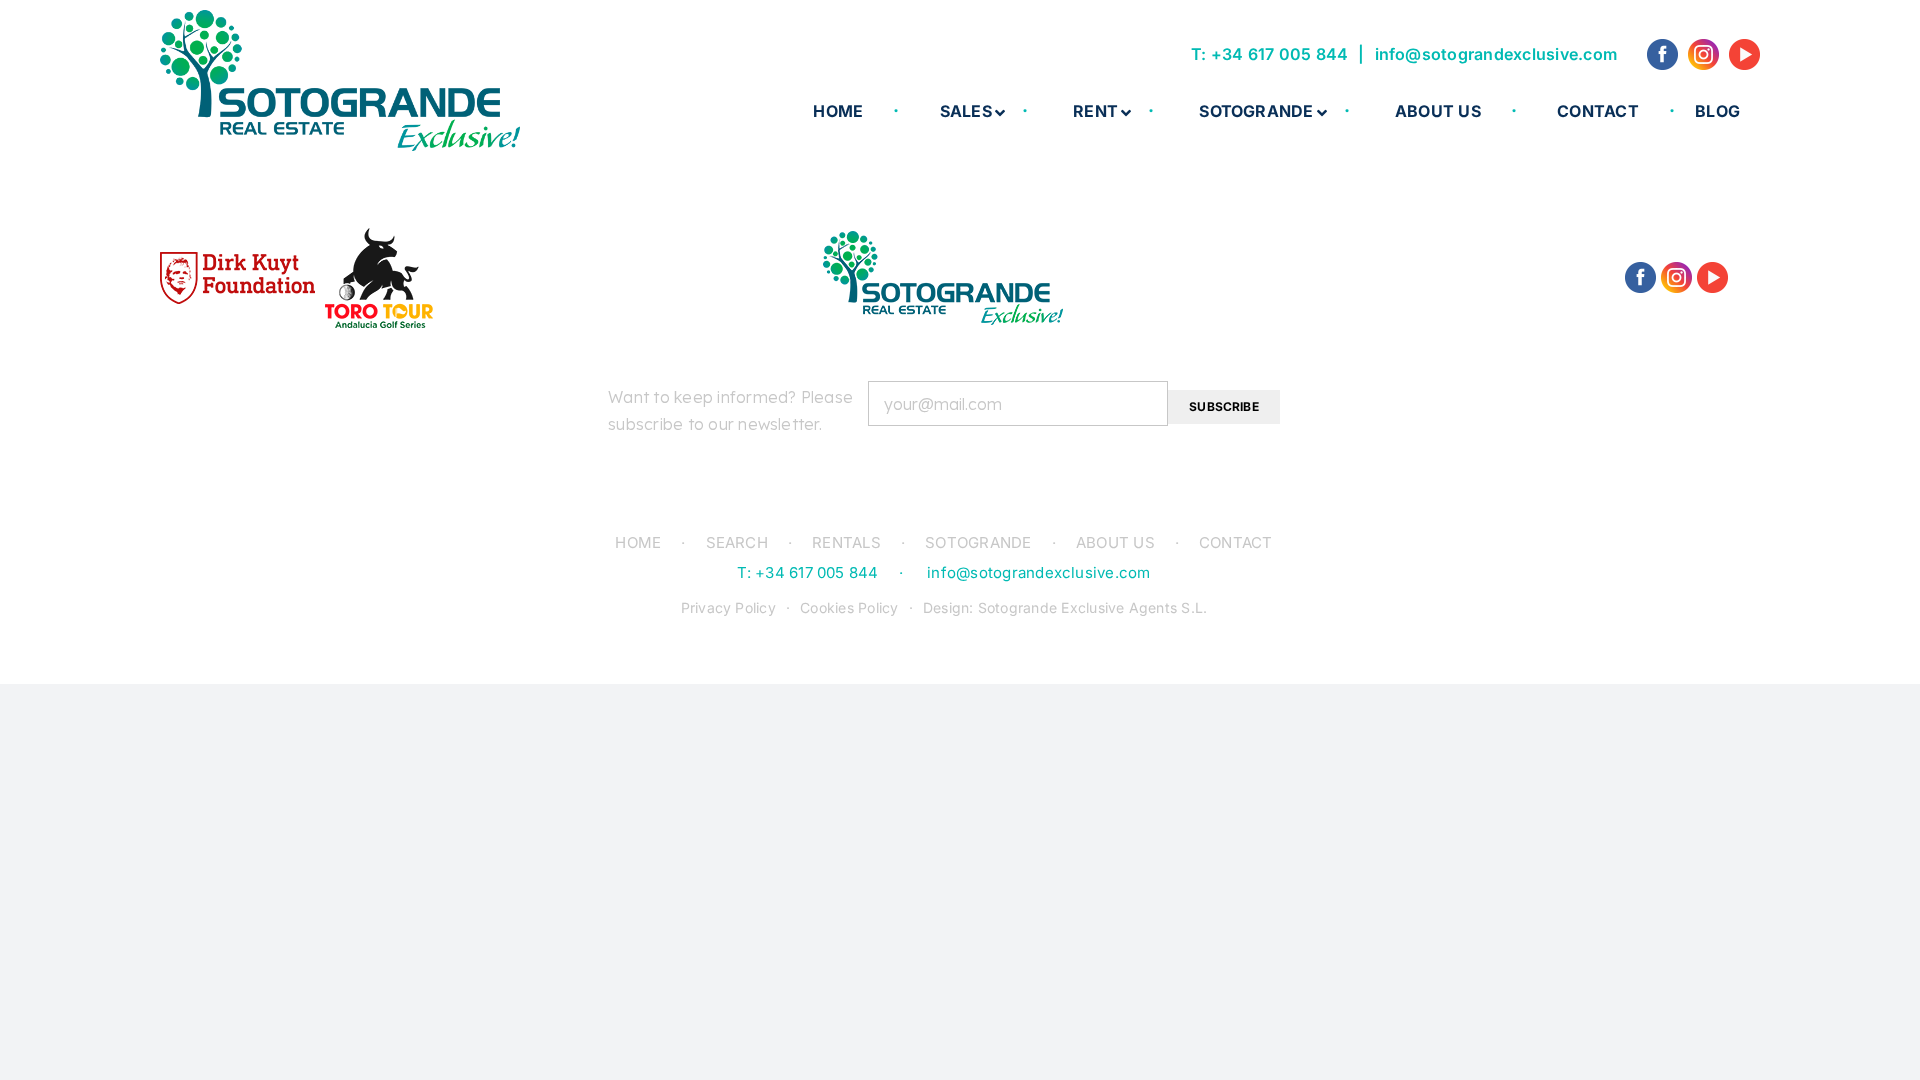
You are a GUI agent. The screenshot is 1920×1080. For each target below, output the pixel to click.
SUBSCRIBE (1224, 406)
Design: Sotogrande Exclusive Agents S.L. (1065, 607)
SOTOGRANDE (978, 542)
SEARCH (737, 542)
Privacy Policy (728, 607)
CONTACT (1236, 542)
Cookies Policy (849, 607)
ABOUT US (1115, 542)
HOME (638, 542)
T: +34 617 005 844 (1269, 54)
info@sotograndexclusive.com (1496, 54)
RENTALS (846, 542)
